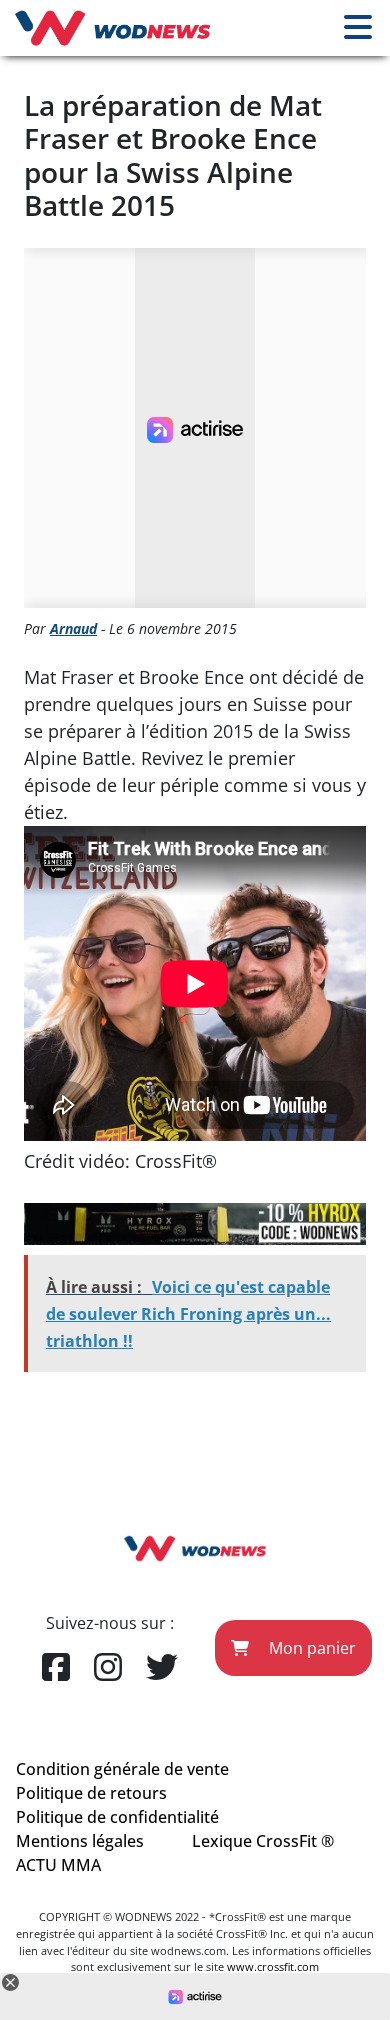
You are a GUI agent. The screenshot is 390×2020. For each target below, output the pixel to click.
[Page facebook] (56, 1668)
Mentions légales (80, 1841)
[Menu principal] (358, 28)
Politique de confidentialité (117, 1817)
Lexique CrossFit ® (263, 1841)
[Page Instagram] (108, 1668)
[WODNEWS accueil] (112, 28)
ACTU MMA (58, 1865)
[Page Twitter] (162, 1668)
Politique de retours (91, 1793)
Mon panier (310, 1648)
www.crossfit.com (273, 1966)
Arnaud (73, 628)
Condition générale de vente (122, 1769)
